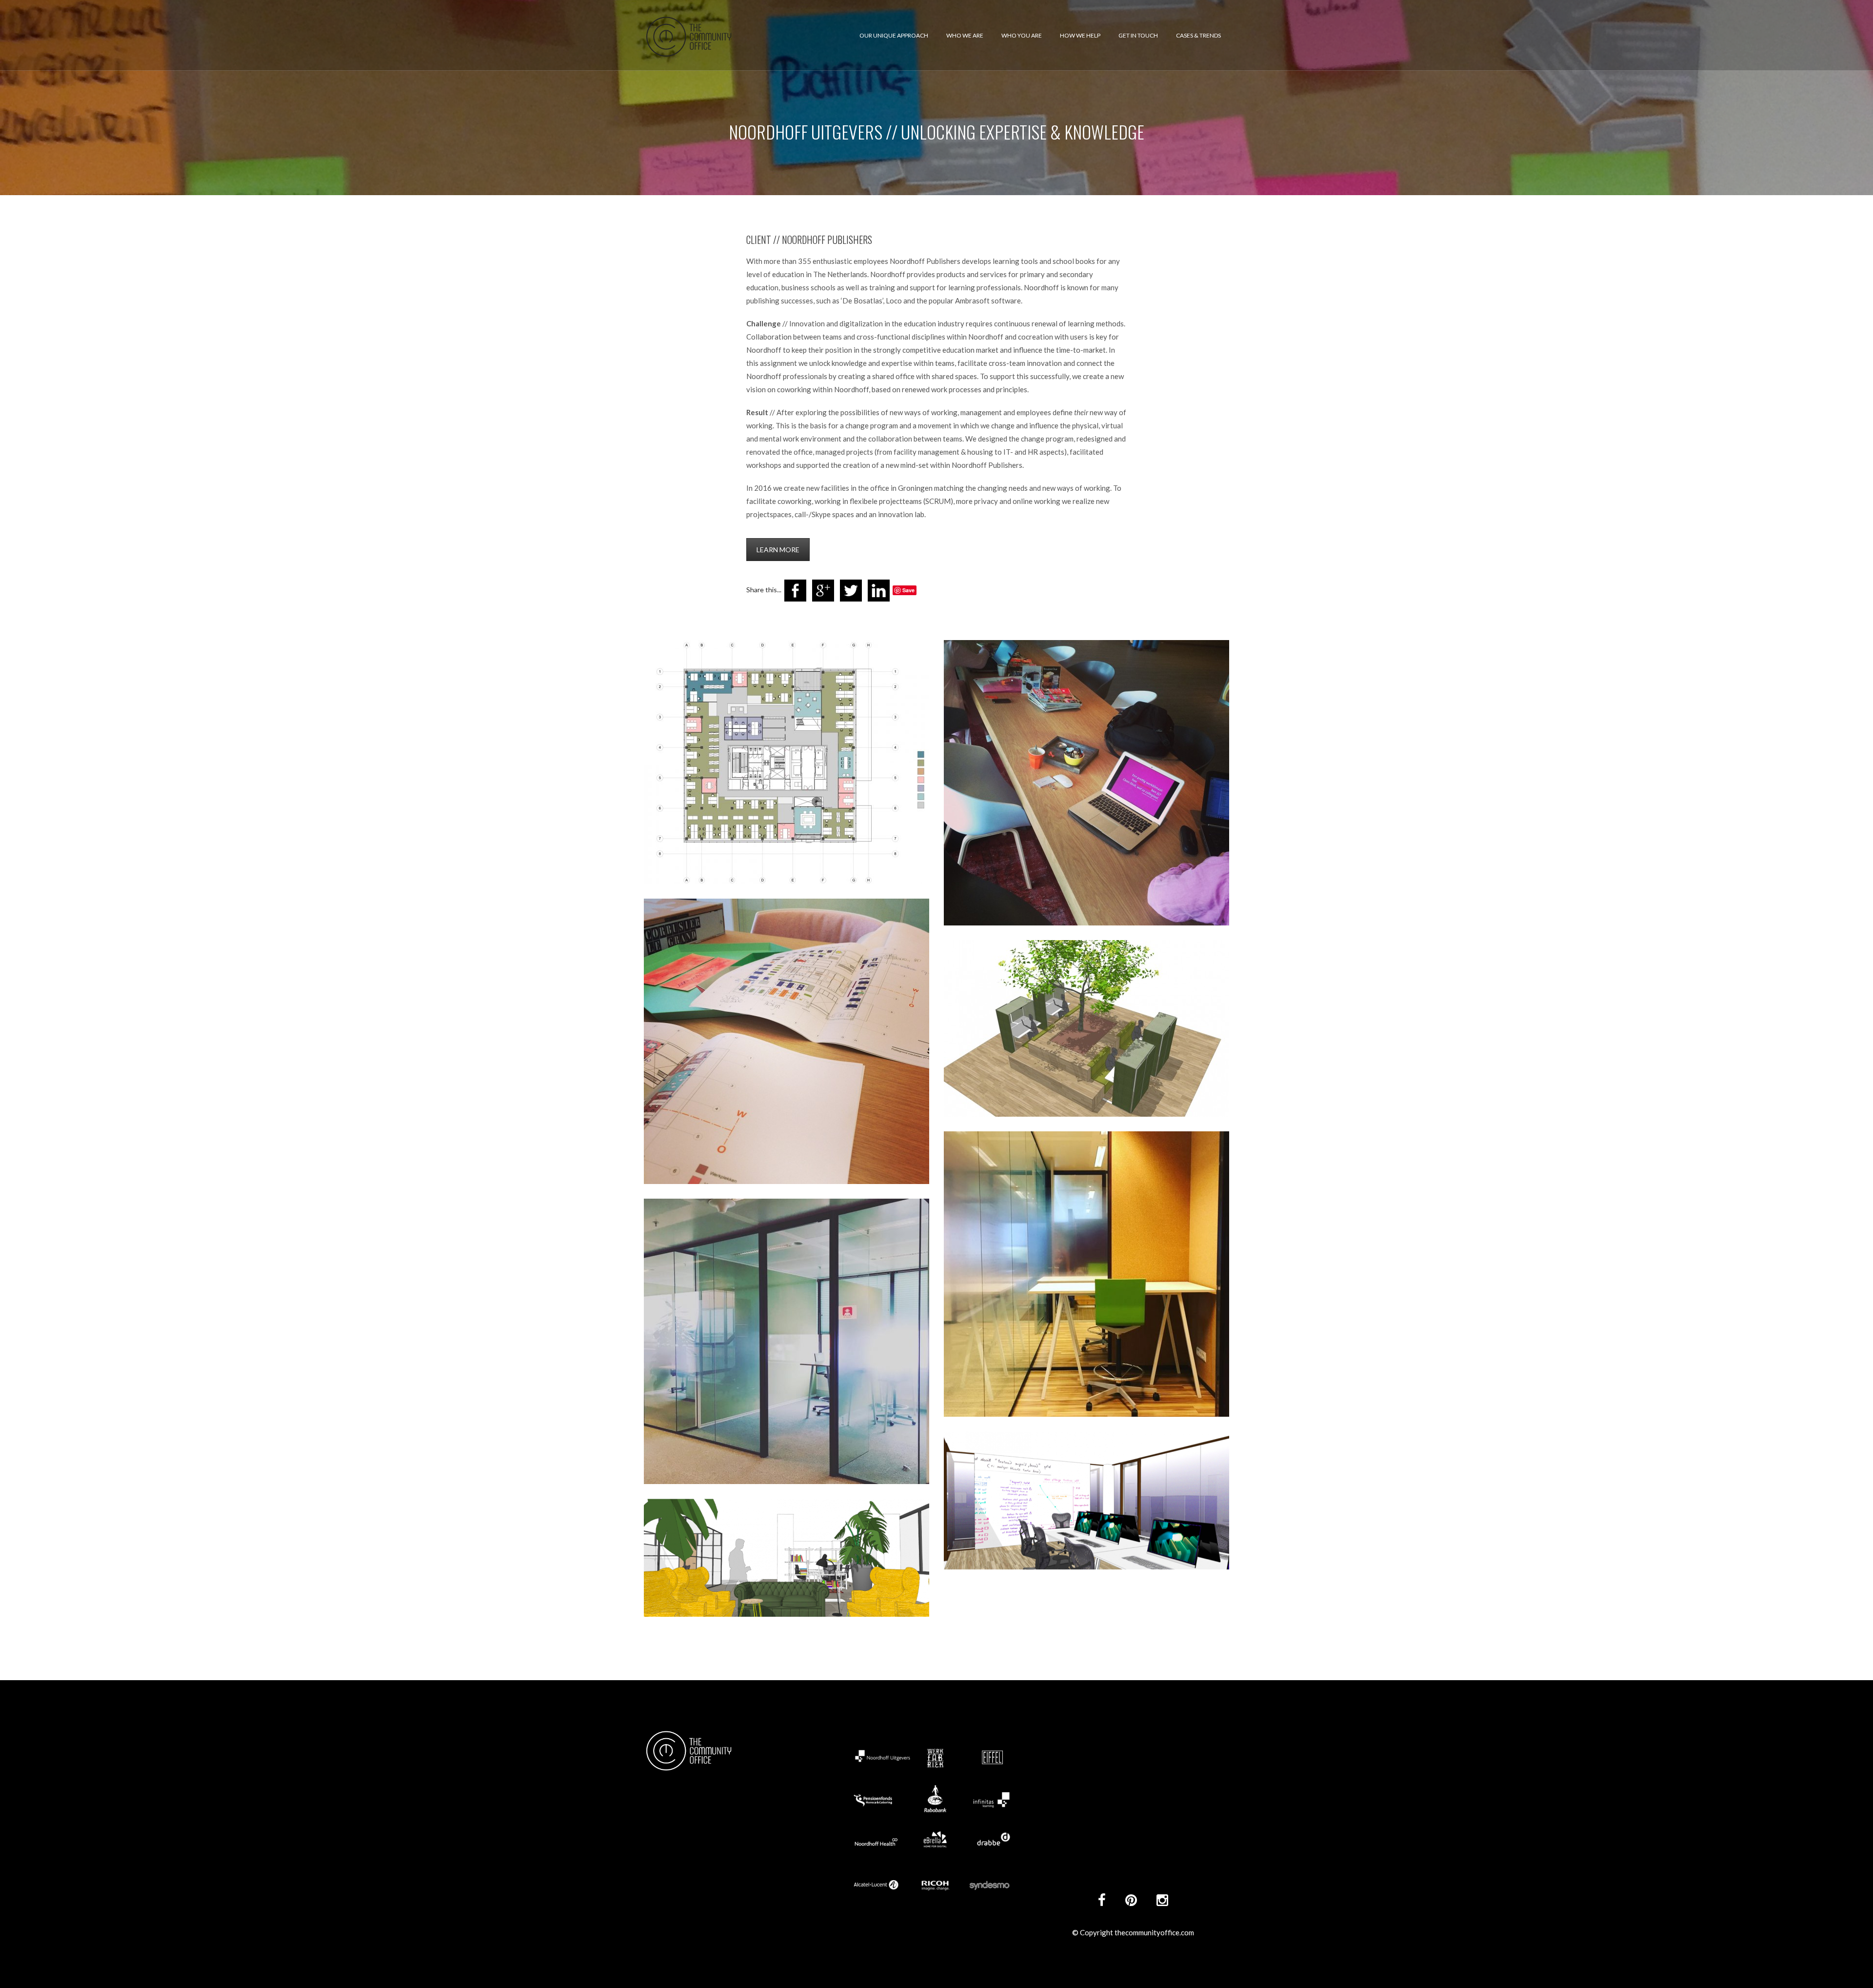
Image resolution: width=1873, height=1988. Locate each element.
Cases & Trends (1198, 35)
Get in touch (1138, 35)
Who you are (1022, 35)
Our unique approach (894, 35)
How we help (1080, 35)
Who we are (965, 35)
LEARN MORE (778, 550)
